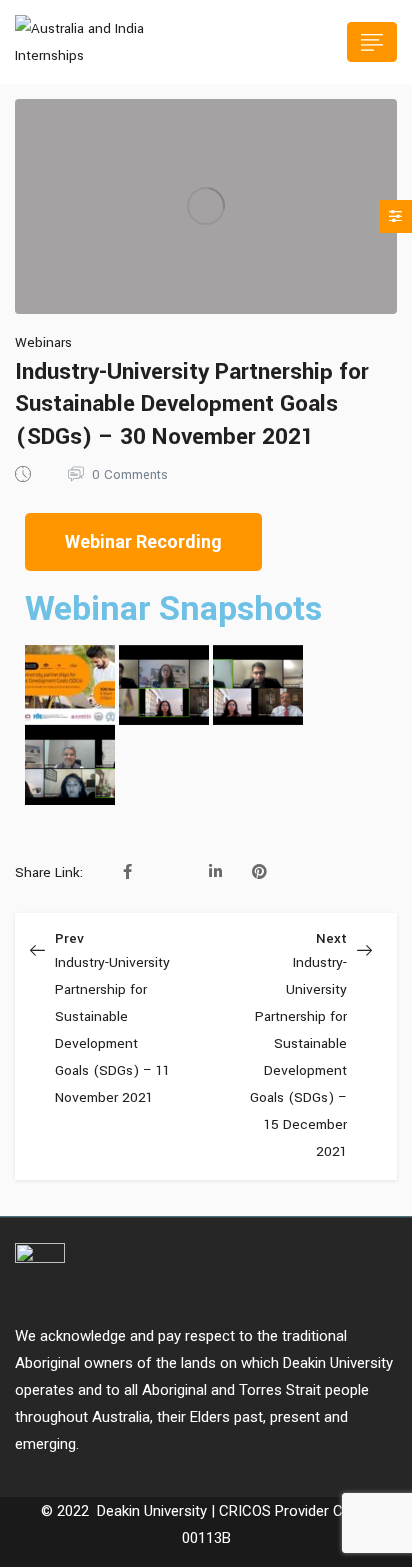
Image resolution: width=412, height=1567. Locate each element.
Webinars (43, 342)
